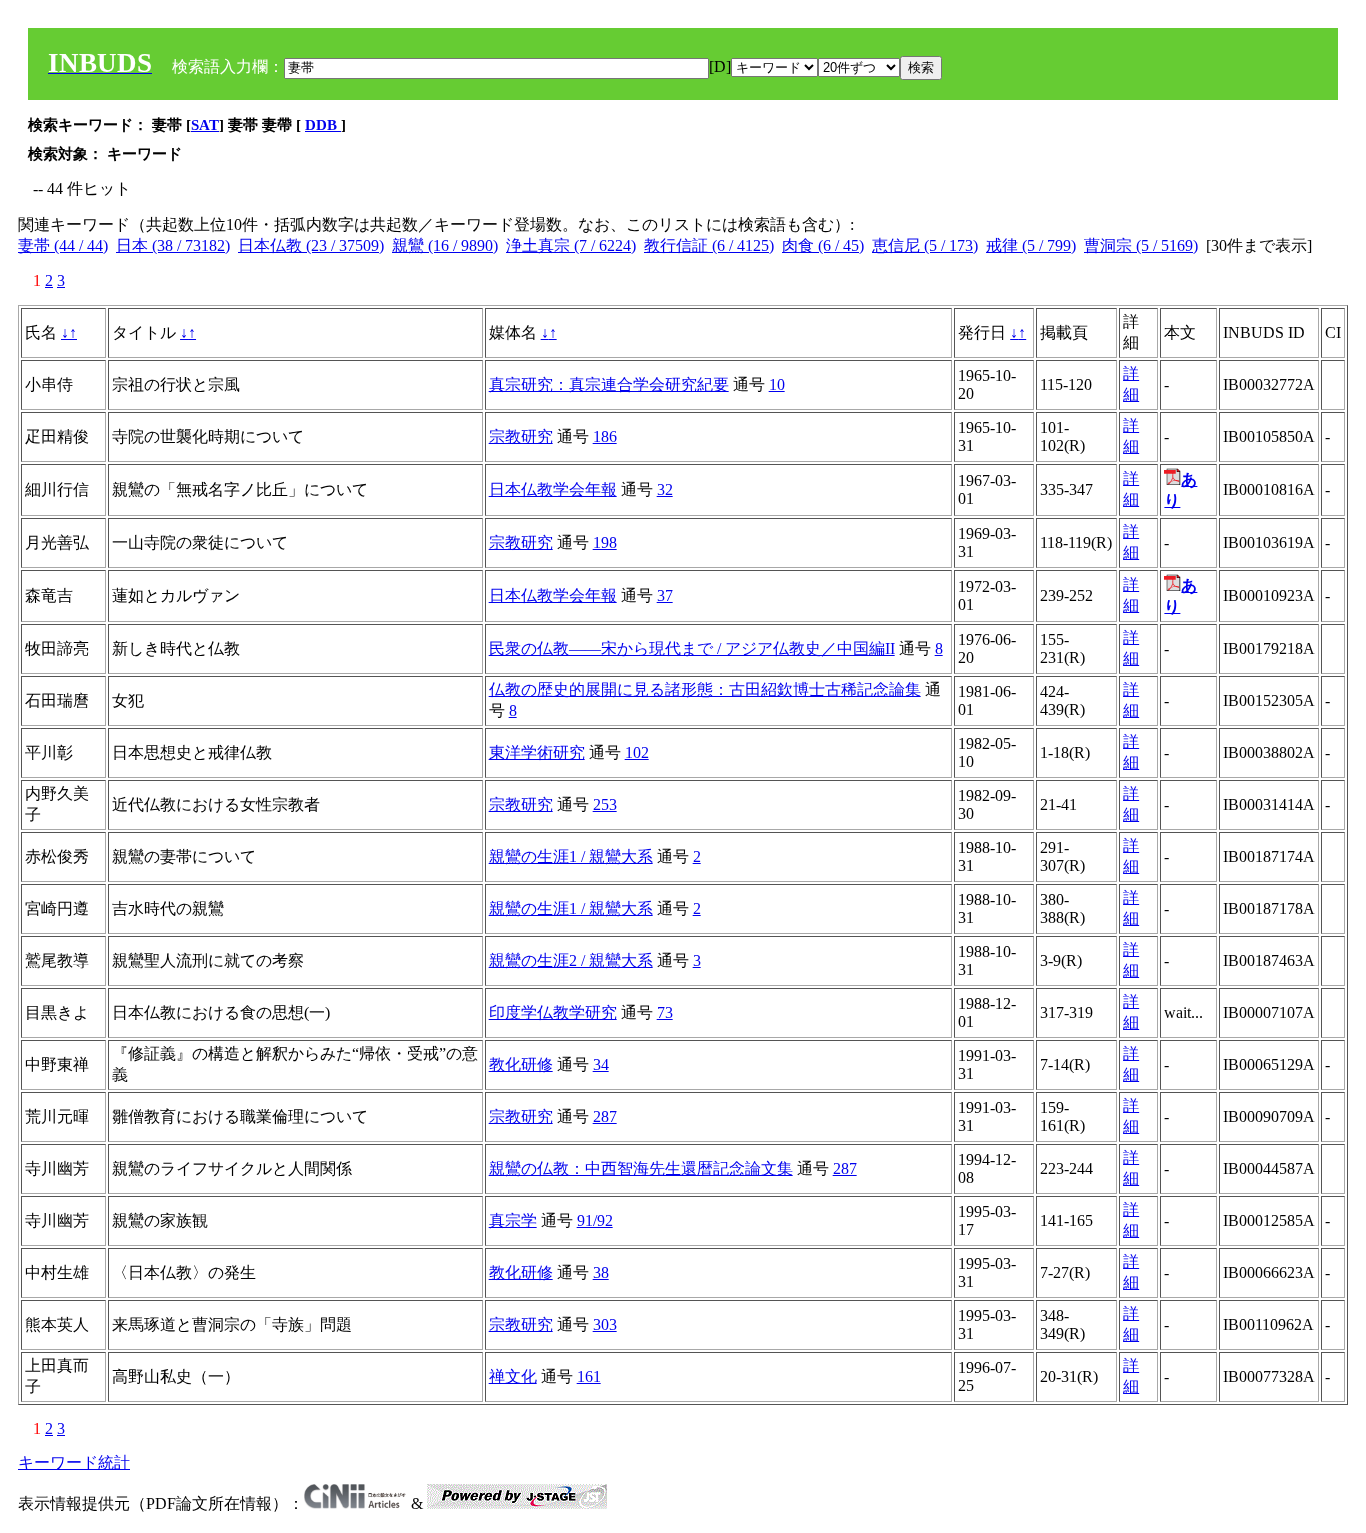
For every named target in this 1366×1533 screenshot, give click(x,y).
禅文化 (513, 1376)
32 (665, 489)
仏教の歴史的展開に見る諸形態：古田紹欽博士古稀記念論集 (705, 689)
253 (605, 804)
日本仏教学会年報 (553, 489)
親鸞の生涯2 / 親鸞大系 (571, 960)
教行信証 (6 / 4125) (709, 245)
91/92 (595, 1220)
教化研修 (521, 1064)
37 (665, 595)
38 (601, 1272)
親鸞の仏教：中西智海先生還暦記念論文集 (641, 1168)
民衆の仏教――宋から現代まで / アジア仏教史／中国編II (692, 648)
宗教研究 (521, 436)
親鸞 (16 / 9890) (445, 245)
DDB (323, 125)
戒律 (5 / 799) (1031, 245)
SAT (205, 125)
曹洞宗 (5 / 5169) (1141, 245)
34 (601, 1064)
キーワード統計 (74, 1462)
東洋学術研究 (537, 752)
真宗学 (513, 1220)
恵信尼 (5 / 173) (925, 245)
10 (777, 384)
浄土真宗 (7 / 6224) (571, 245)
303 (605, 1324)
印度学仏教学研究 (553, 1012)
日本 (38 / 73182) (173, 245)
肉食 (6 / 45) (823, 245)
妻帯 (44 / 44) (63, 245)
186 (605, 436)
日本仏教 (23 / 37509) (311, 245)
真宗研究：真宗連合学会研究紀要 (609, 384)
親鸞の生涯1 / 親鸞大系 (571, 856)
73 (665, 1012)
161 (589, 1376)
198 (605, 542)
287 (605, 1116)
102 (637, 752)
